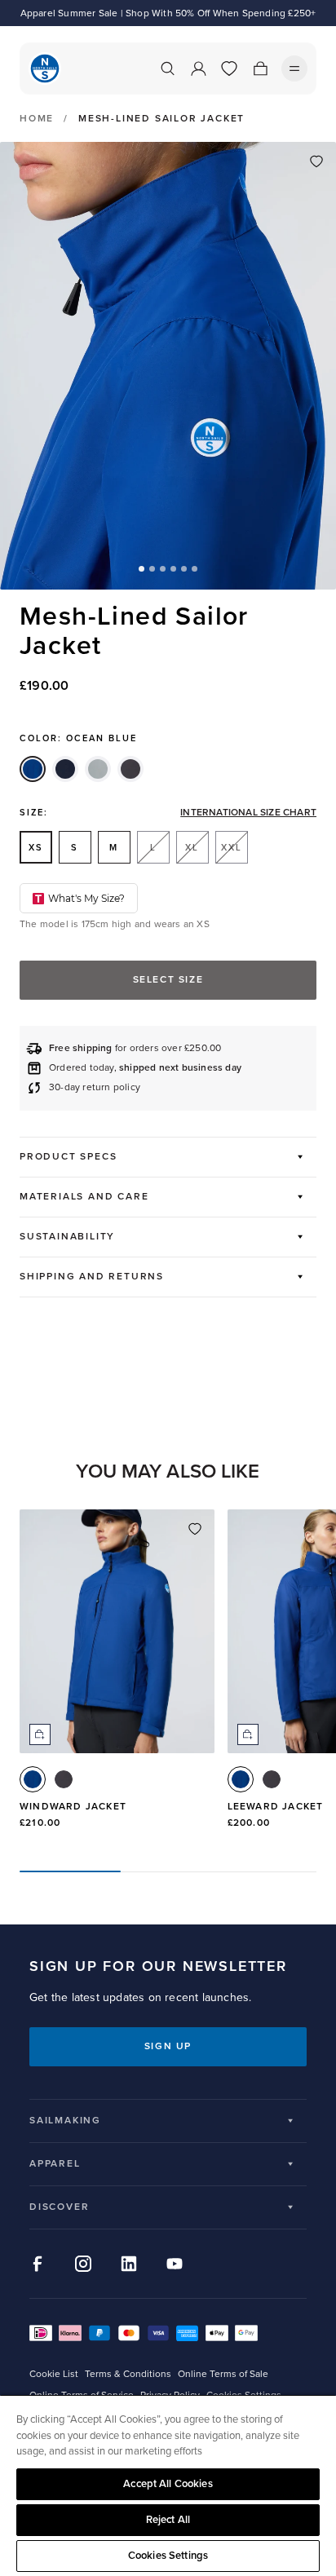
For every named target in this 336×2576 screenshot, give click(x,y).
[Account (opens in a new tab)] (198, 68)
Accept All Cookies (168, 2484)
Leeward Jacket (276, 1807)
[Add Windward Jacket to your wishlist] (195, 1529)
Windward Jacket (73, 1807)
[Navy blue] (65, 769)
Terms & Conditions (128, 2374)
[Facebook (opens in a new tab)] (38, 2264)
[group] (117, 1677)
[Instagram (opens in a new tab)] (83, 2264)
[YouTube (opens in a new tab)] (175, 2264)
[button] (141, 569)
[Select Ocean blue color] (33, 1779)
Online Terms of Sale (223, 2374)
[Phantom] (130, 769)
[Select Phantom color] (64, 1779)
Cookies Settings (168, 2556)
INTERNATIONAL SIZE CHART (248, 813)
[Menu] (294, 68)
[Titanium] (98, 769)
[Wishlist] (229, 68)
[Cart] (260, 68)
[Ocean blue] (33, 769)
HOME (37, 119)
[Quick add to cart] (40, 1734)
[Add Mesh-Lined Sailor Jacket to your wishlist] (316, 161)
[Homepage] (45, 68)
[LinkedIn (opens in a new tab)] (129, 2264)
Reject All (168, 2520)
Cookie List (54, 2374)
